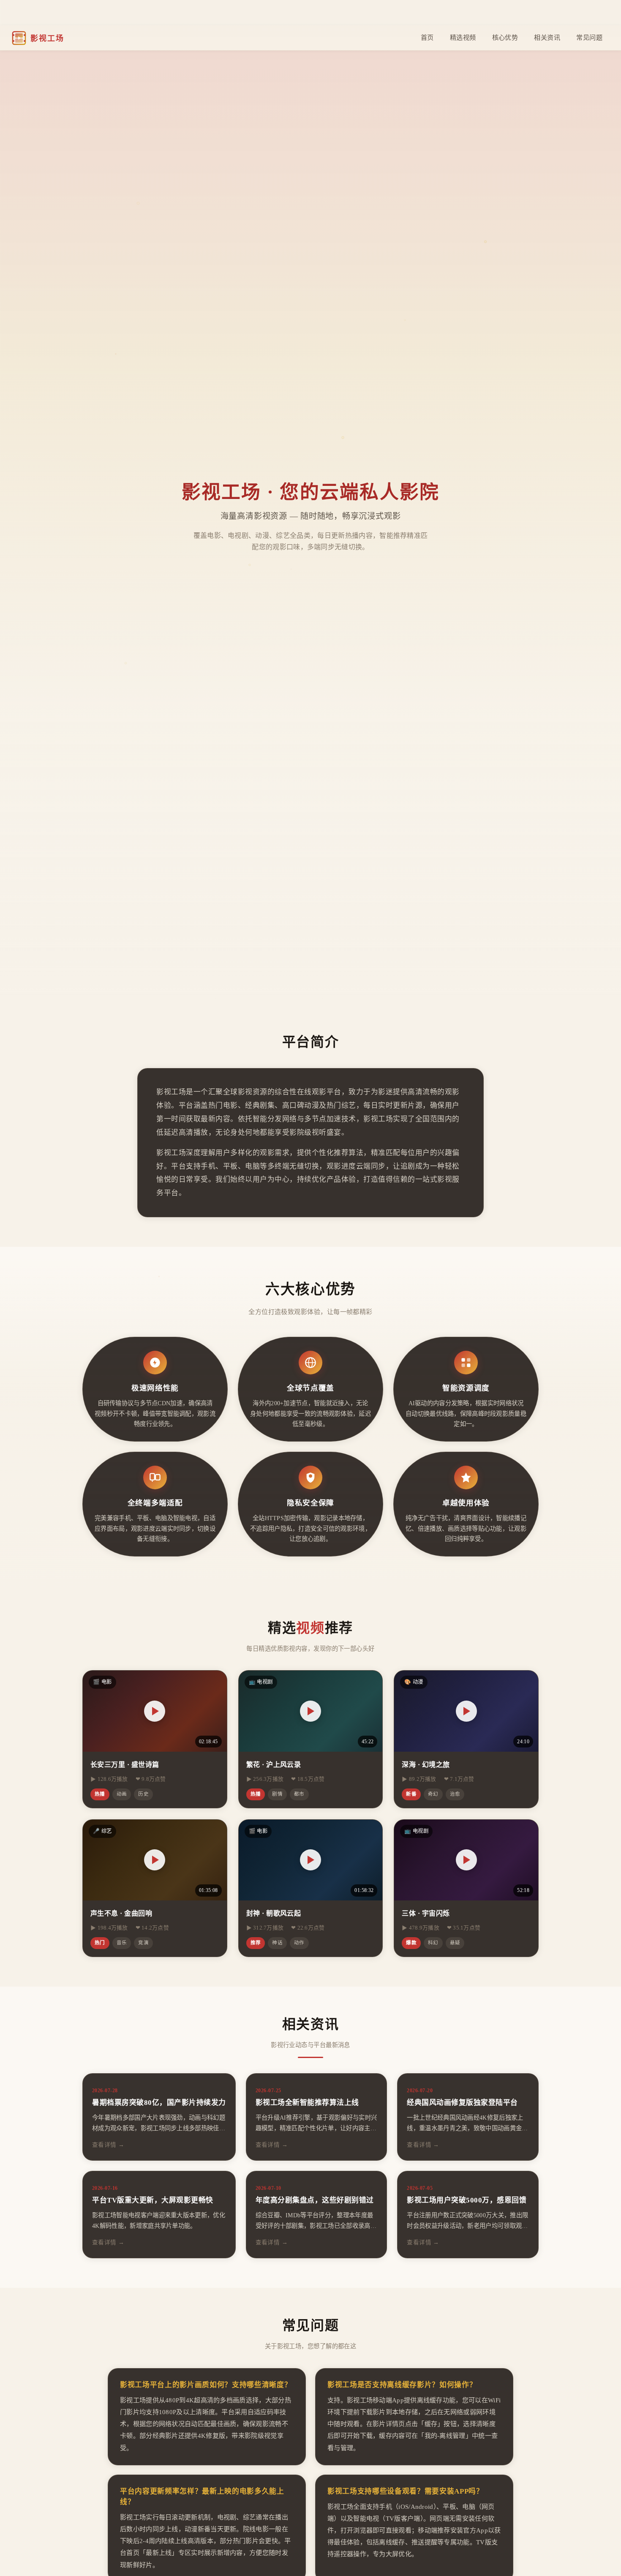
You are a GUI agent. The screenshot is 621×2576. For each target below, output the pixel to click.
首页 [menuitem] (427, 37)
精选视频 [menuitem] (463, 37)
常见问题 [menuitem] (589, 37)
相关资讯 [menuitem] (547, 37)
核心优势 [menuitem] (505, 37)
